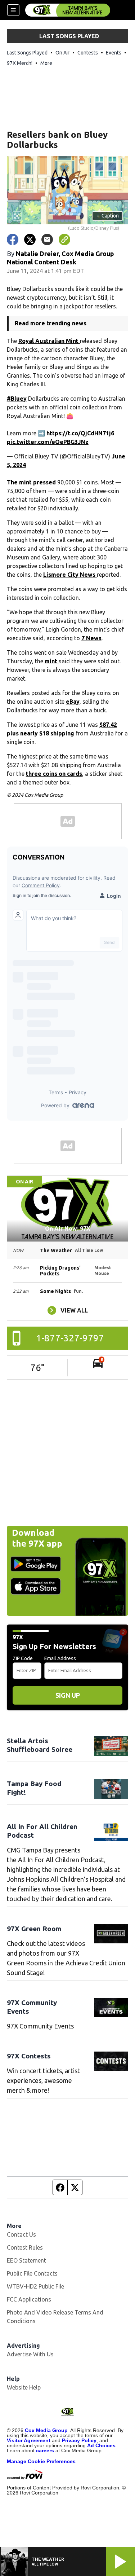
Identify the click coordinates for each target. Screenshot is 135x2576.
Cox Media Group (46, 2430)
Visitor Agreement (29, 2440)
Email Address (60, 1658)
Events (114, 53)
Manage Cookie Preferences (41, 2461)
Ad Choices (101, 2445)
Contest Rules (25, 2247)
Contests (88, 53)
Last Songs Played (27, 53)
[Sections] (13, 10)
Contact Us (21, 2234)
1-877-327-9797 (70, 1338)
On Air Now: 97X (68, 1228)
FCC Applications (29, 2299)
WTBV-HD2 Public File (35, 2286)
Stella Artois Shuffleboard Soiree (40, 1745)
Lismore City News (70, 575)
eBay (73, 702)
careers (45, 2450)
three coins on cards (54, 774)
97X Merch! (20, 63)
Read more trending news (51, 323)
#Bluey (17, 399)
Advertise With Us (30, 2354)
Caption (108, 216)
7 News (91, 638)
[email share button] (47, 239)
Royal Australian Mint (49, 341)
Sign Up (68, 1695)
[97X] (68, 10)
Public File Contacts (32, 2273)
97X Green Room (34, 1929)
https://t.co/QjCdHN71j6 (80, 433)
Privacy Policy (79, 2440)
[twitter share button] (30, 239)
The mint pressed (31, 482)
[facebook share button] (13, 239)
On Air (62, 53)
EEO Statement (26, 2260)
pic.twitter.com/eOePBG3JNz (48, 442)
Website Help (24, 2387)
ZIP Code (23, 1658)
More (46, 63)
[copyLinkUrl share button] (64, 239)
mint (52, 661)
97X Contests (29, 2056)
